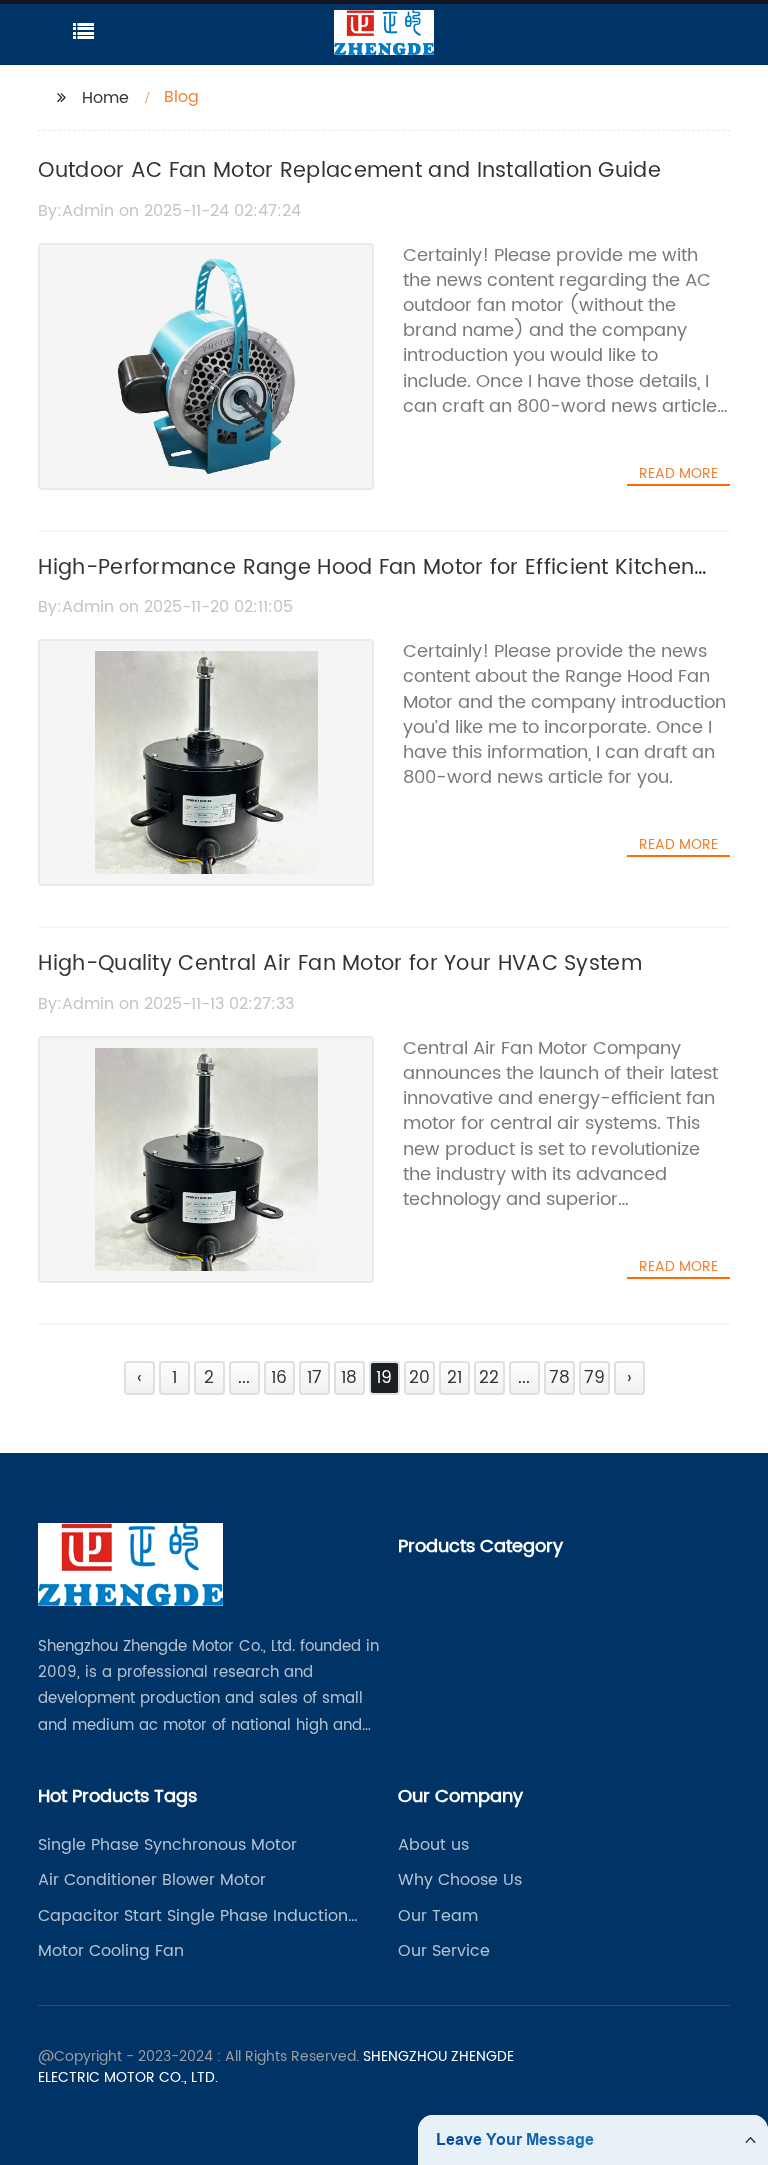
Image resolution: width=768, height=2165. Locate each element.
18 (349, 1378)
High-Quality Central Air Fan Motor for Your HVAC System (340, 964)
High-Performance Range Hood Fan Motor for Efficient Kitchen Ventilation (366, 585)
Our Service (444, 1951)
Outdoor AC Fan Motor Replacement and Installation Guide (349, 171)
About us (433, 1845)
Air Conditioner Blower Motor (152, 1880)
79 (594, 1378)
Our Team (438, 1916)
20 (419, 1378)
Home (105, 98)
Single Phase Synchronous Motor (167, 1845)
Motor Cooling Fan (111, 1951)
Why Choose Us (460, 1880)
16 (279, 1378)
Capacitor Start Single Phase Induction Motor (193, 1916)
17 (314, 1378)
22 (489, 1378)
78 (559, 1378)
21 (454, 1378)
